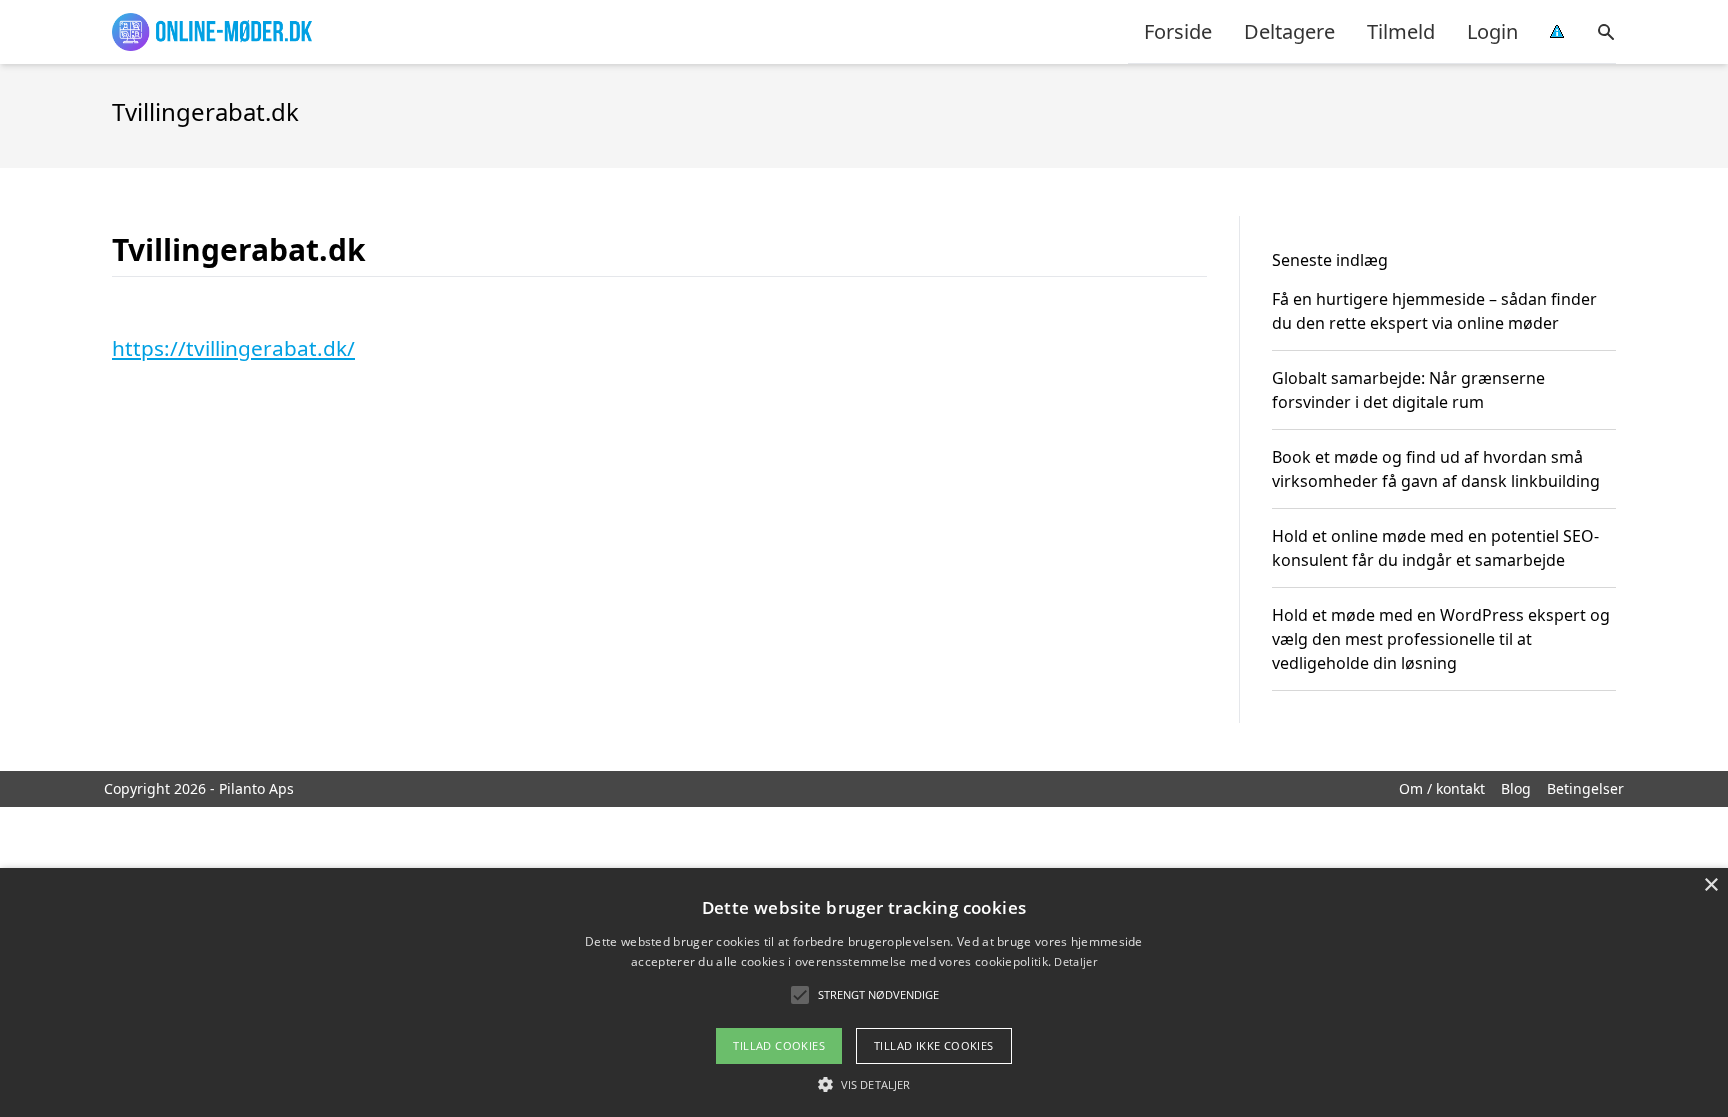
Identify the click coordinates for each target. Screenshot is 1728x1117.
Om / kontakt (1442, 788)
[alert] (864, 992)
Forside (1178, 31)
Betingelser (1585, 788)
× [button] (1710, 885)
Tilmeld (1401, 31)
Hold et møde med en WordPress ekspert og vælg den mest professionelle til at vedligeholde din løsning (1441, 639)
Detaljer (1075, 961)
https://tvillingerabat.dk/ (233, 348)
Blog (1516, 788)
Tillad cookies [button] (779, 1045)
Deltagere (1289, 31)
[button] (864, 1084)
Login (1492, 31)
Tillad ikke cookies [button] (934, 1045)
